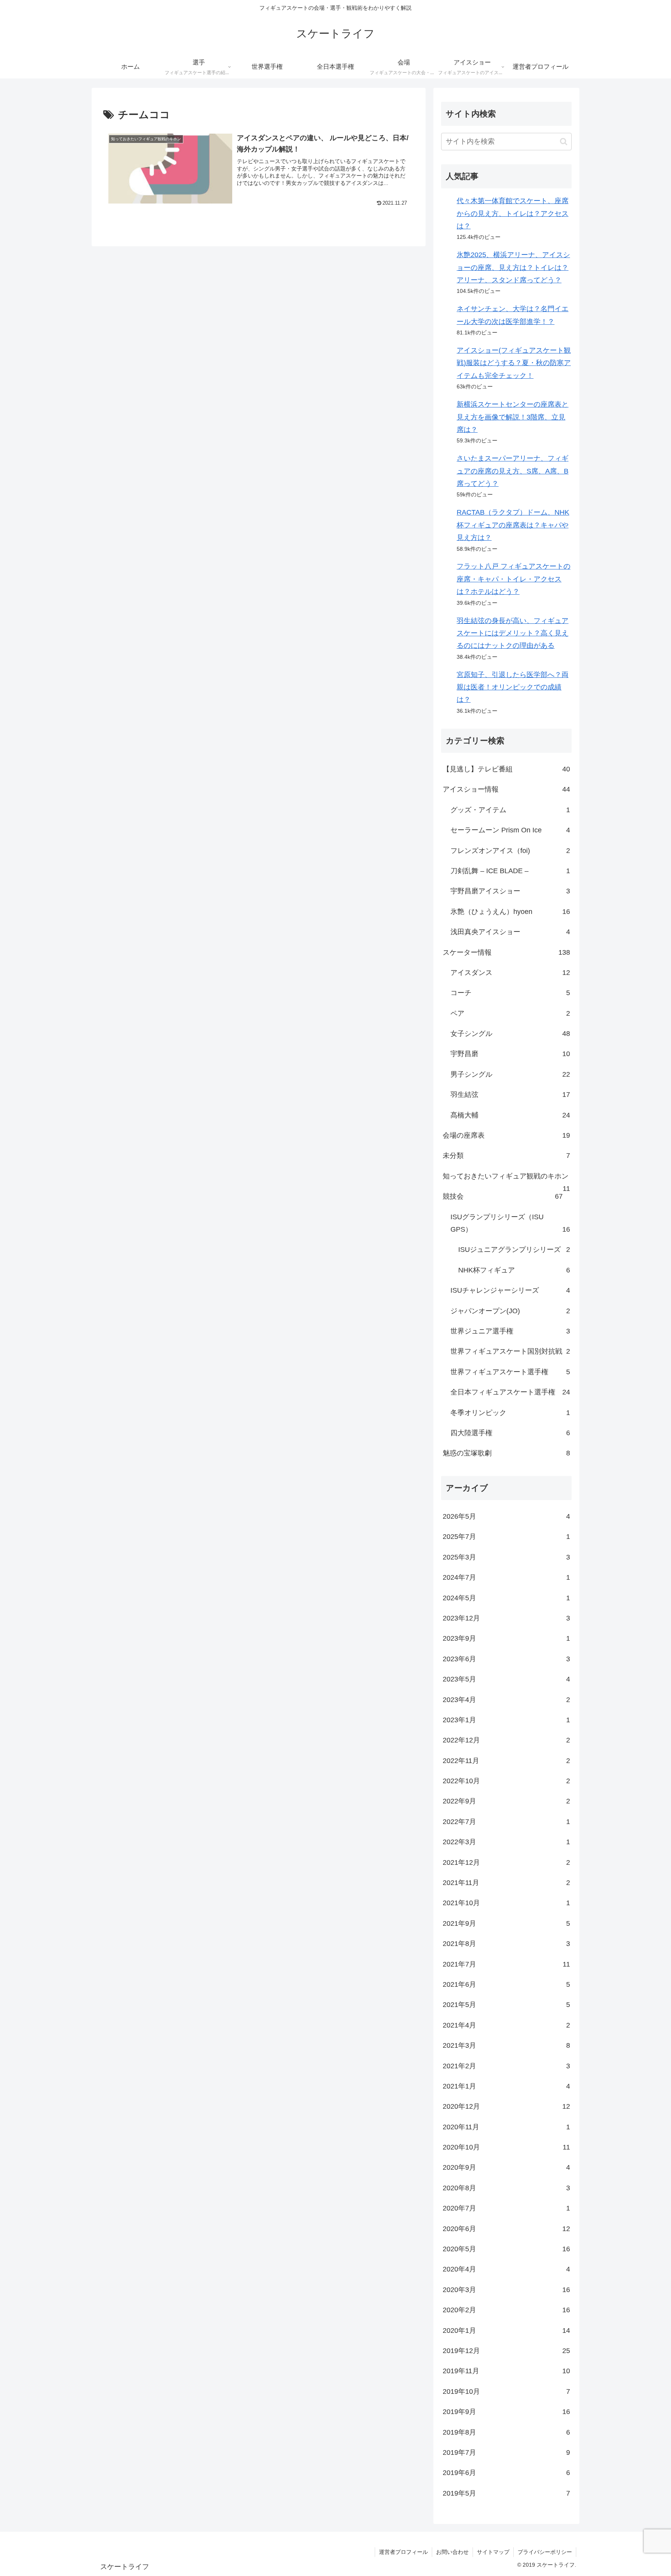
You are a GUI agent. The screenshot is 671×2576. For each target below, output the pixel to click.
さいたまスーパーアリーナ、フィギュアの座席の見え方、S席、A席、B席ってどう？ (513, 471)
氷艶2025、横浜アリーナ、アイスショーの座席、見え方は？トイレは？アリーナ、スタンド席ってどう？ (513, 267)
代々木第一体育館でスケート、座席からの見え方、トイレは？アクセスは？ (513, 213)
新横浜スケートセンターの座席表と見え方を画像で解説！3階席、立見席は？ (513, 417)
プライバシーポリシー (545, 2552)
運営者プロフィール (403, 2552)
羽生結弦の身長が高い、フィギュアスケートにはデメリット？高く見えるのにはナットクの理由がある (513, 633)
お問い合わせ (452, 2552)
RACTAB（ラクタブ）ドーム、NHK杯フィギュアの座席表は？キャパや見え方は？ (513, 525)
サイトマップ (493, 2552)
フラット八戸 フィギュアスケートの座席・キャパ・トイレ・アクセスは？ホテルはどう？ (514, 579)
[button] (564, 142)
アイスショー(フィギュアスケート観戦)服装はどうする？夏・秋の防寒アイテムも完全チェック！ (514, 363)
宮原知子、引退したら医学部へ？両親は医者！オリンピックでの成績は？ (513, 687)
